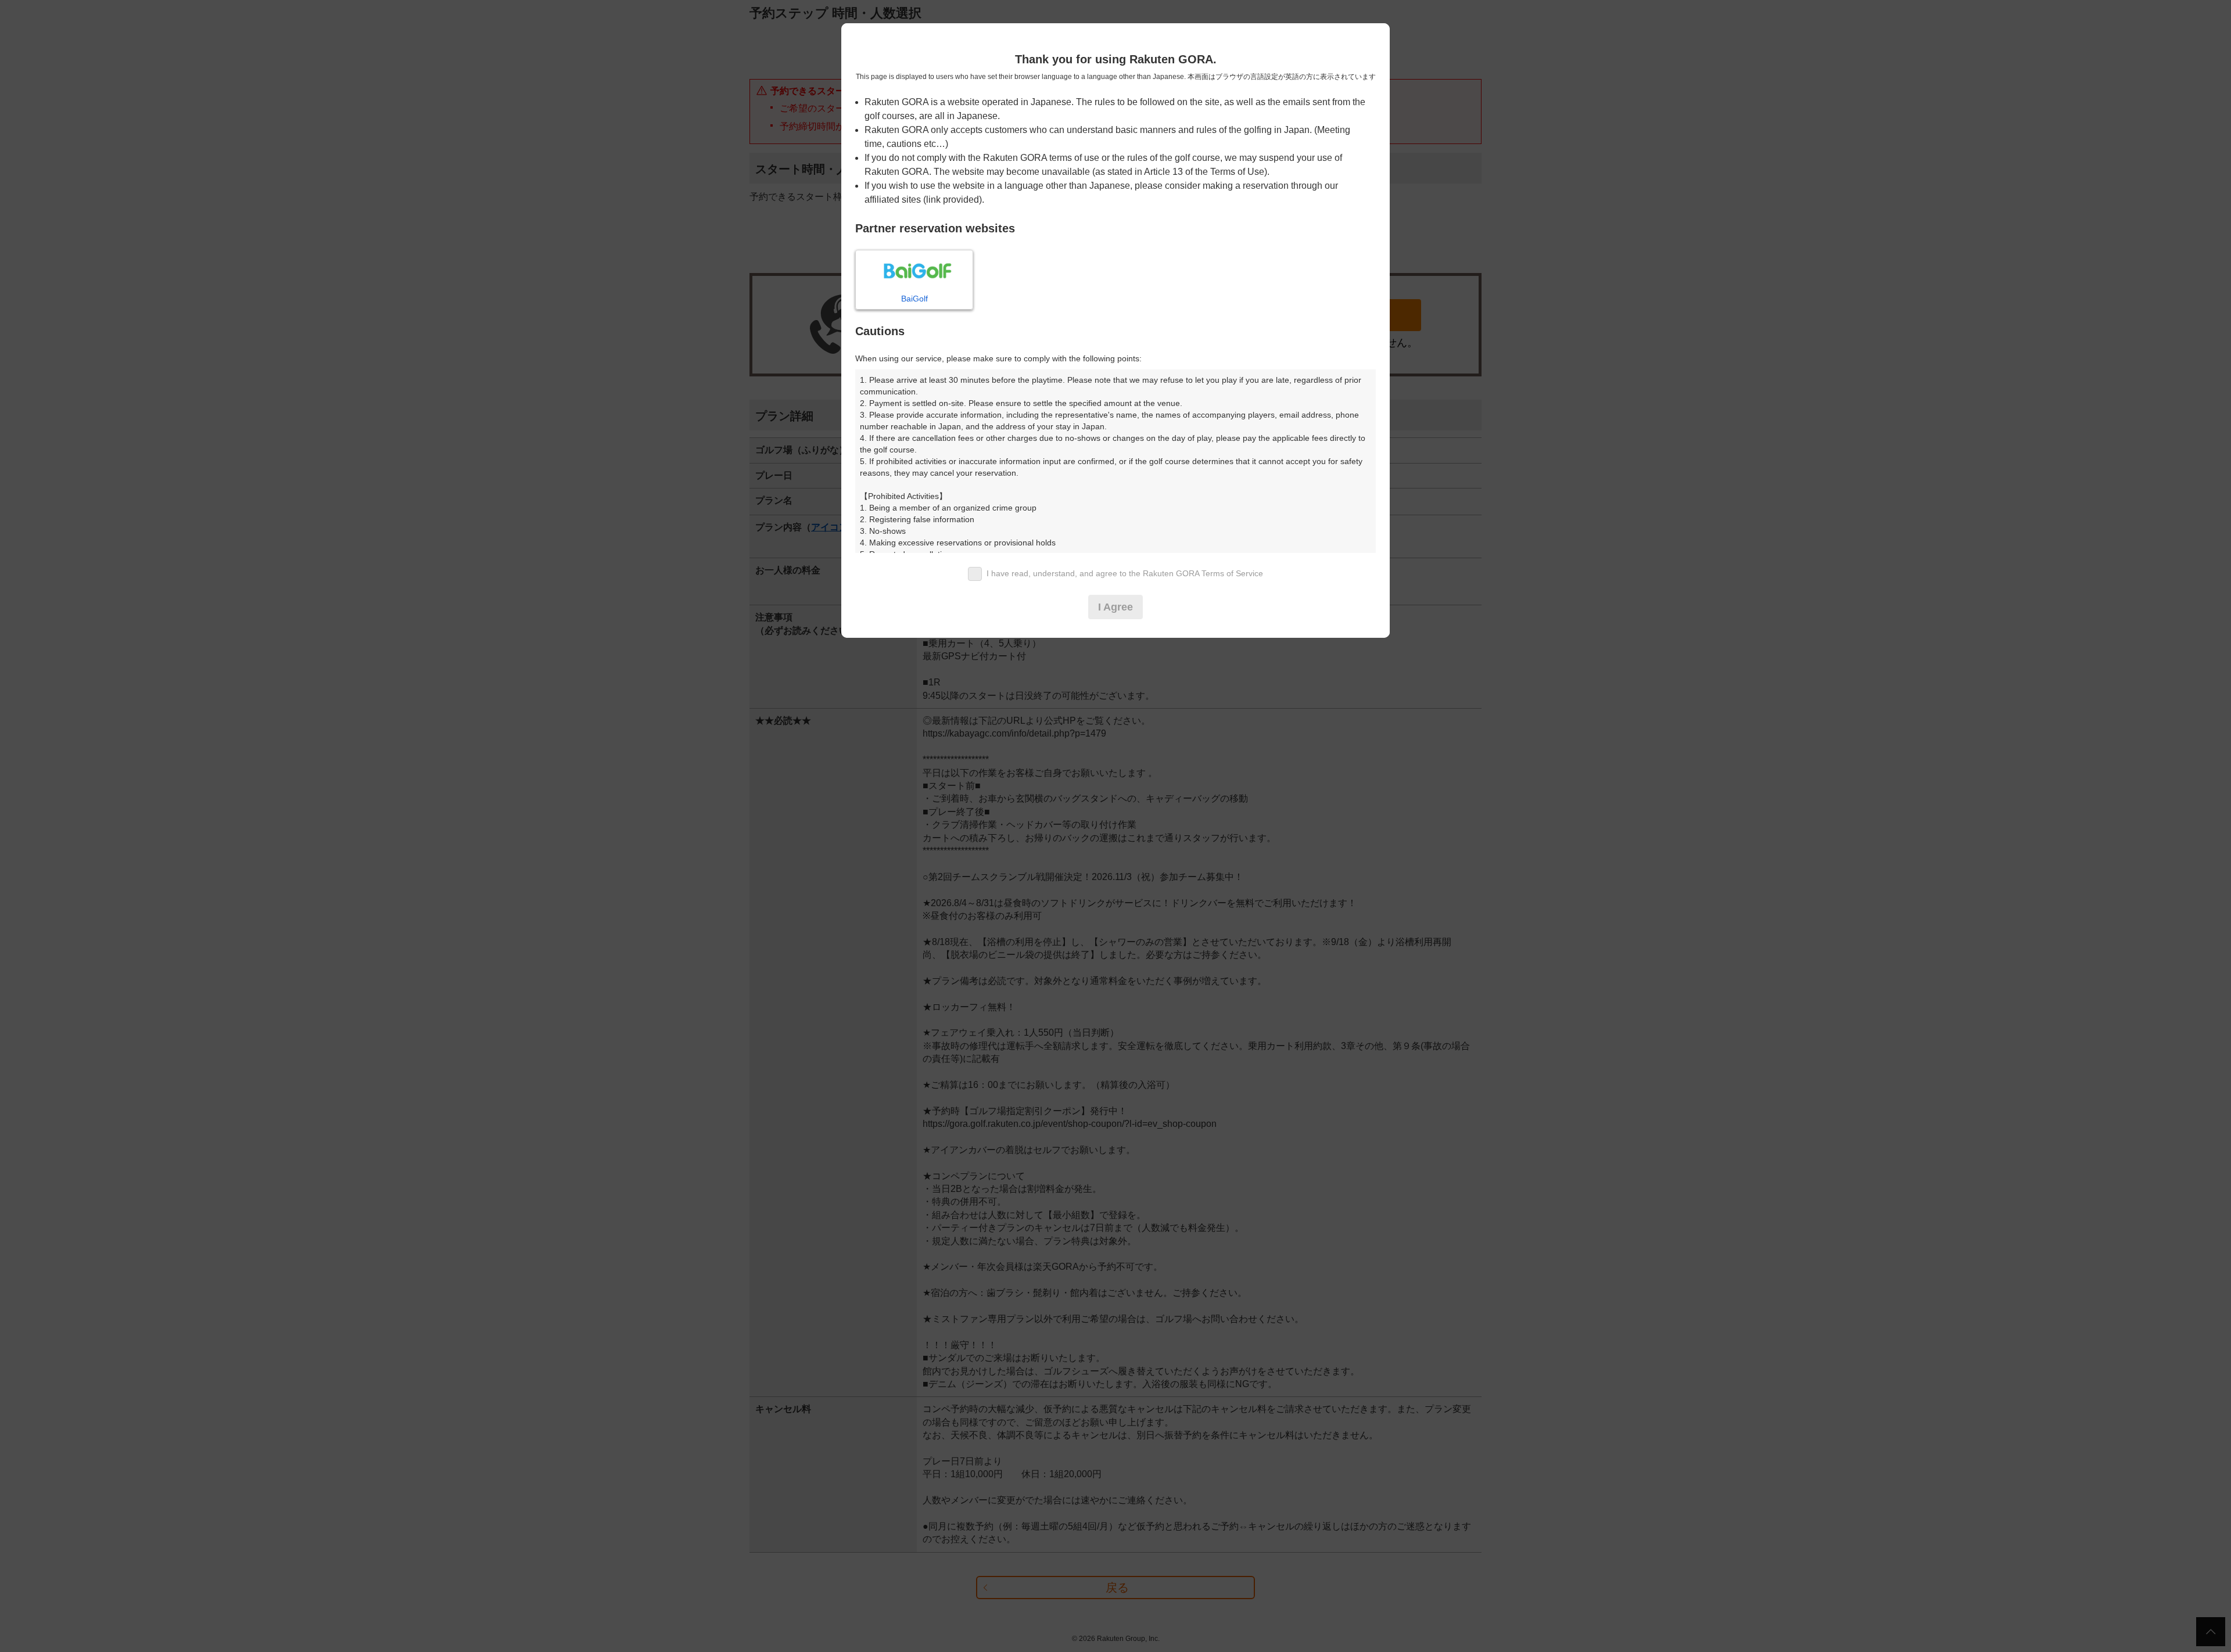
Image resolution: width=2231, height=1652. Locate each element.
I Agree (1115, 607)
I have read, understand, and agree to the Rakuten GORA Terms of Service (1125, 573)
